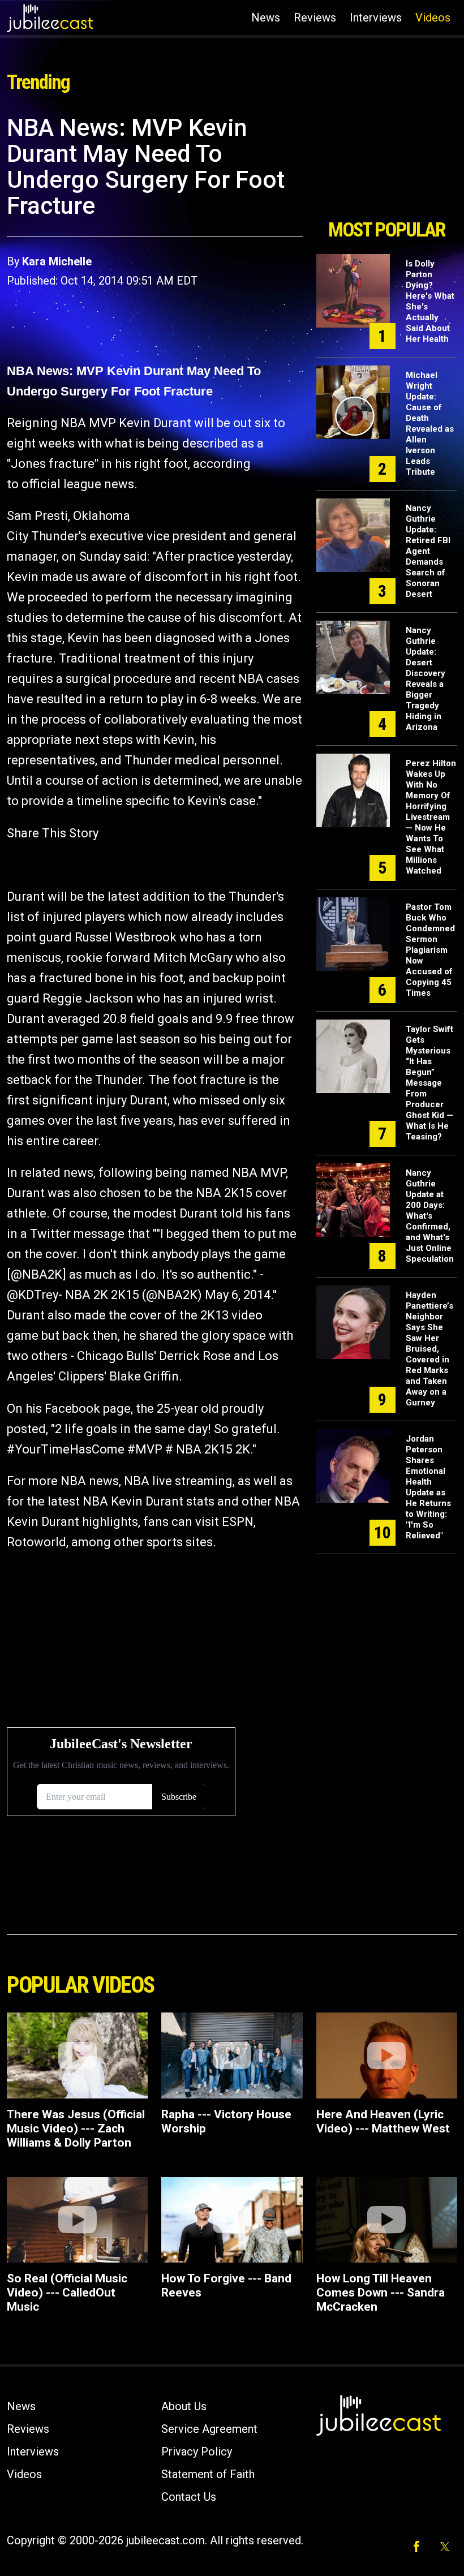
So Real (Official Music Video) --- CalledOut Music (67, 2293)
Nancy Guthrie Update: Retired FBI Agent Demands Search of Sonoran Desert (428, 551)
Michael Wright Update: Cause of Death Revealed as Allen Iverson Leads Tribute (430, 423)
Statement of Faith (208, 2474)
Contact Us (189, 2497)
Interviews (376, 18)
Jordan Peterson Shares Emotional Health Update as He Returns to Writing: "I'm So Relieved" (428, 1487)
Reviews (315, 18)
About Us (184, 2406)
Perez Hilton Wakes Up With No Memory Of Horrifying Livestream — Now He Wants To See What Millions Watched (431, 817)
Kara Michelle (57, 261)
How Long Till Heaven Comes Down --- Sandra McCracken (381, 2293)
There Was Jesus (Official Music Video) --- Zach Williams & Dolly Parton (76, 2128)
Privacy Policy (197, 2452)
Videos (433, 18)
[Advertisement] (387, 163)
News (266, 18)
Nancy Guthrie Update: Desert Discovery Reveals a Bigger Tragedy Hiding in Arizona (426, 679)
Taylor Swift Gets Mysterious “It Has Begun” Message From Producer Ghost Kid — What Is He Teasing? (429, 1083)
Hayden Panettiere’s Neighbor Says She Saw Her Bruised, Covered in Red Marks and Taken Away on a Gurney (429, 1349)
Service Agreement (209, 2429)
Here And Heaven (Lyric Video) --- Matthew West (383, 2121)
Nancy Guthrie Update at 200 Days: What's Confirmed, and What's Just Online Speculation (430, 1216)
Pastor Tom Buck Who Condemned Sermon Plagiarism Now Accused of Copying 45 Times (430, 950)
